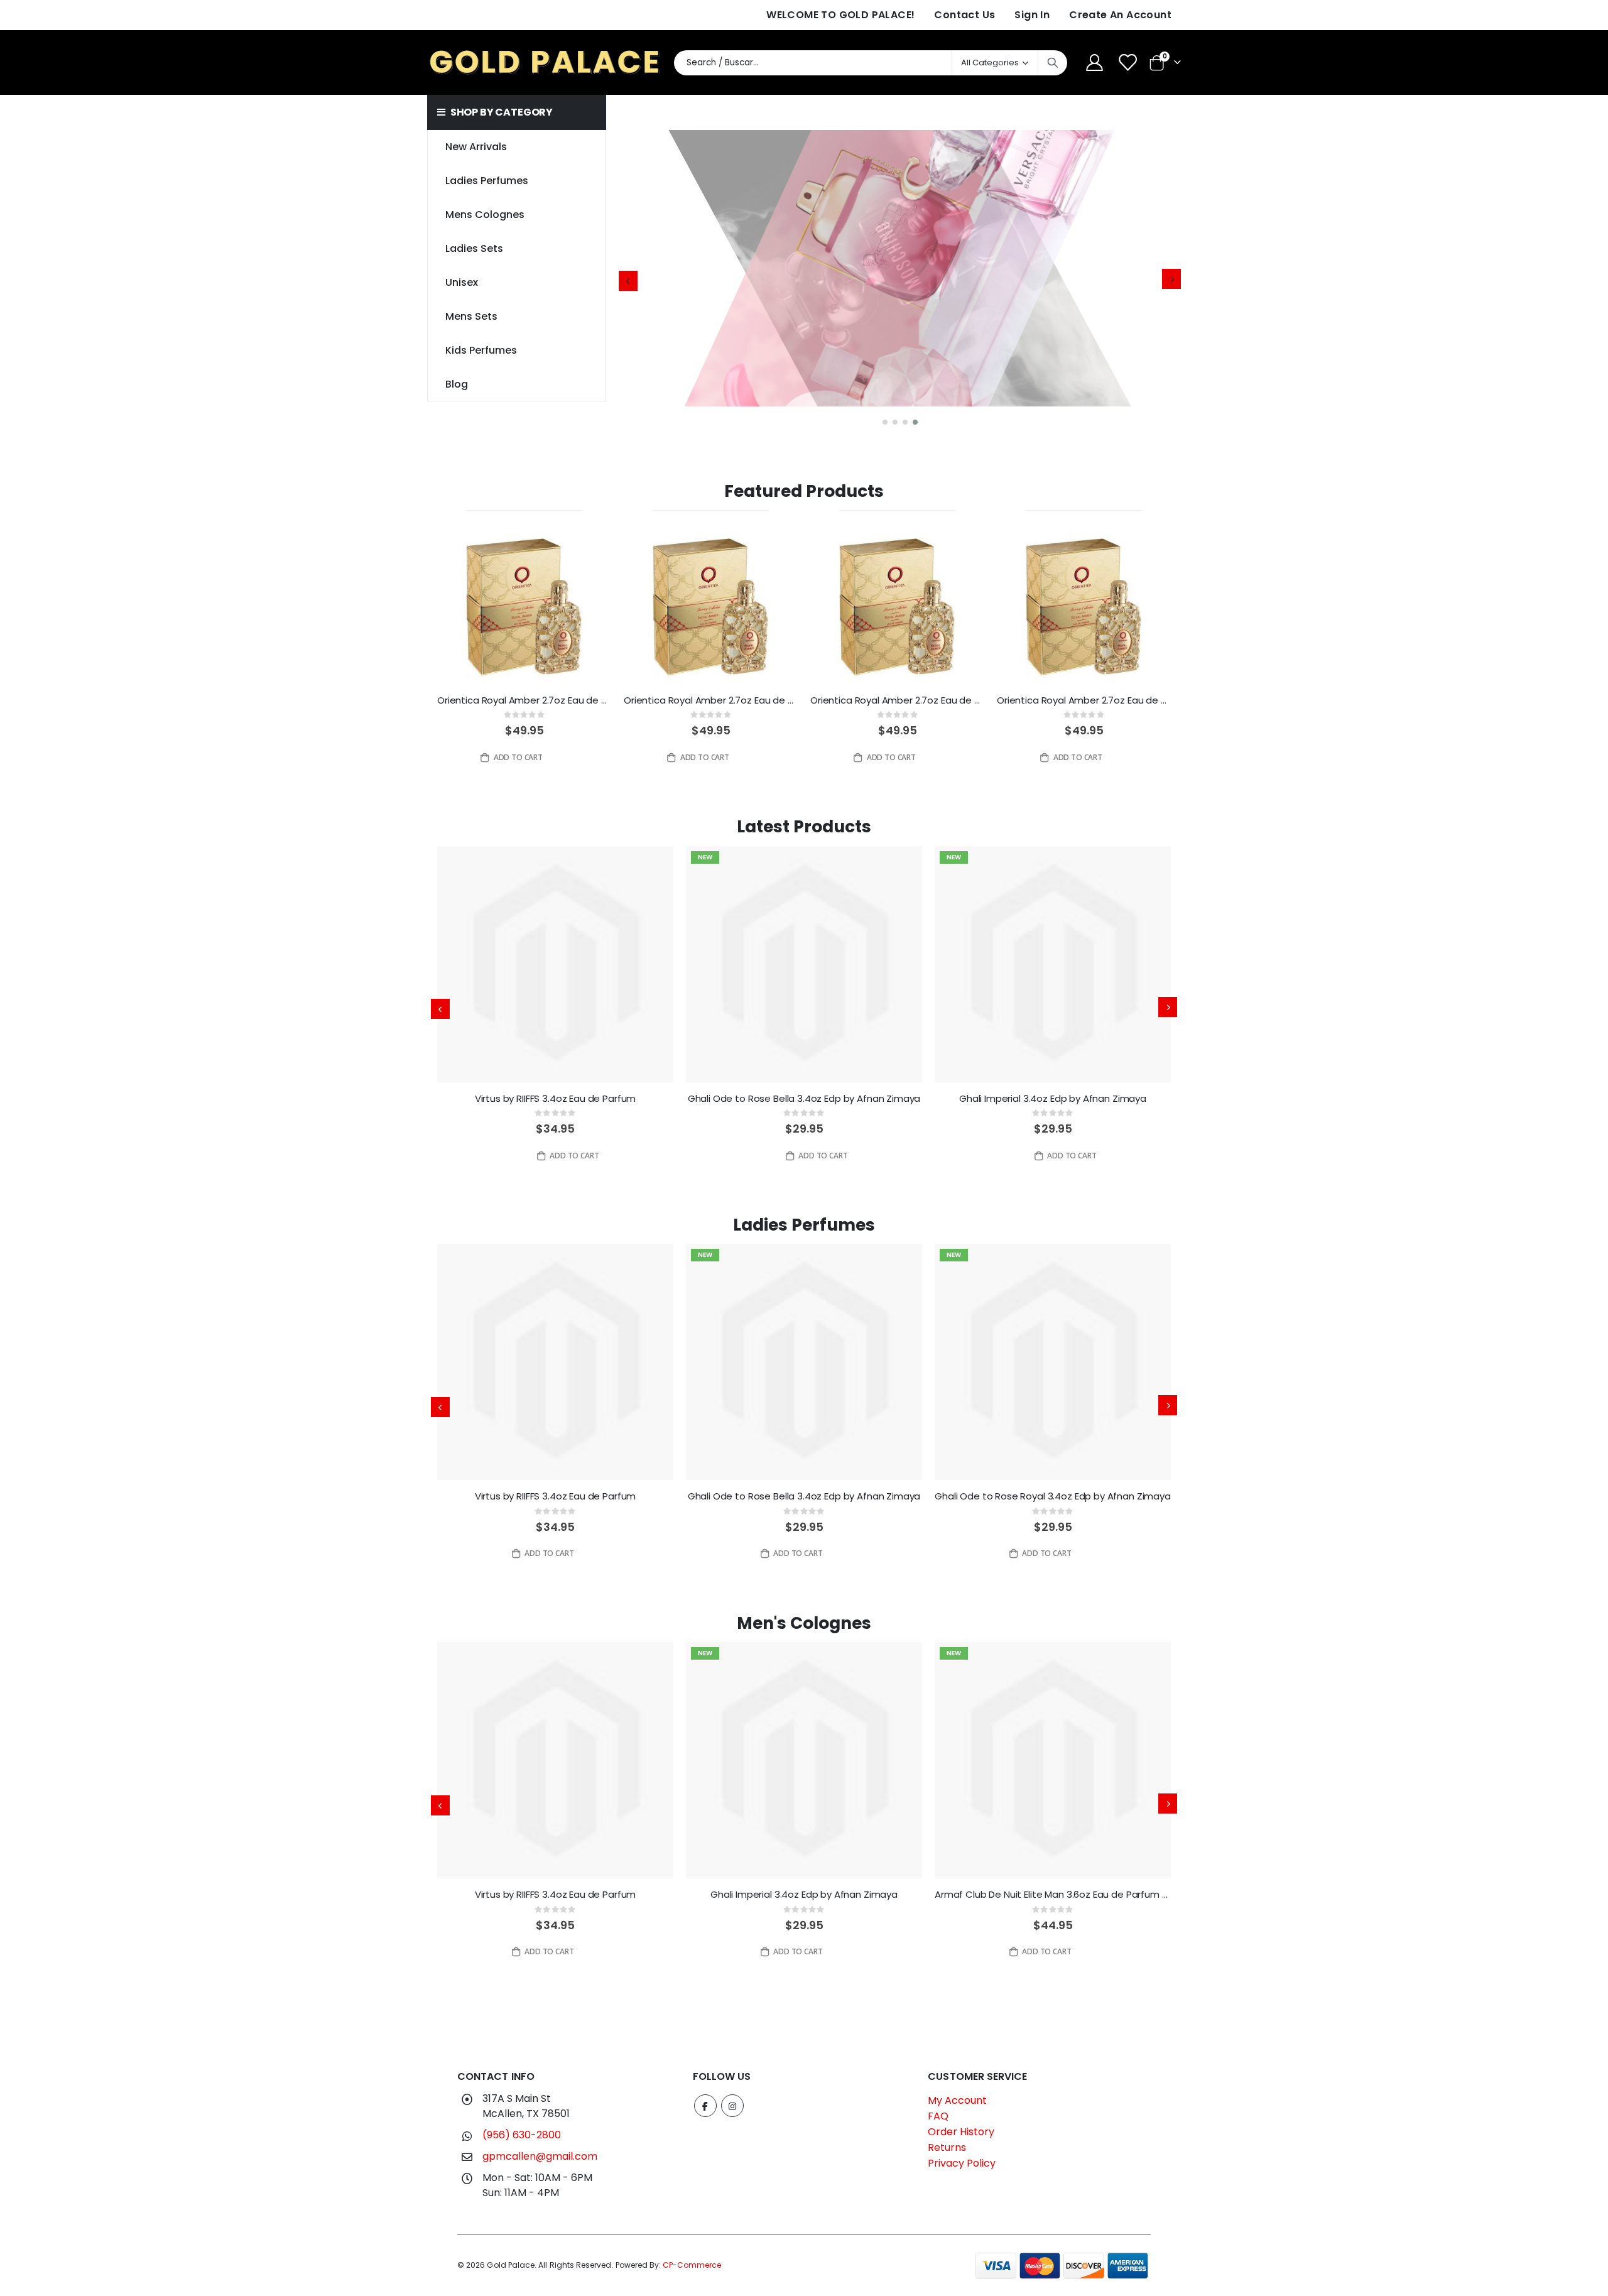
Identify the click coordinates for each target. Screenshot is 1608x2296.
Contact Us (964, 15)
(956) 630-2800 (522, 2135)
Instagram (732, 2106)
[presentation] (628, 281)
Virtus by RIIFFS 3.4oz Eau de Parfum (556, 1099)
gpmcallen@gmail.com (540, 2156)
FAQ (938, 2116)
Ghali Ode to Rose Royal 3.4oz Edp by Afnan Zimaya (1053, 1496)
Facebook (705, 2106)
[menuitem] (516, 384)
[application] (900, 281)
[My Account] (1094, 63)
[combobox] (871, 63)
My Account (957, 2100)
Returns (947, 2147)
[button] (885, 422)
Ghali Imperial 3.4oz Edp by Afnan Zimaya (1053, 1099)
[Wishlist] (1129, 63)
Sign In (1032, 15)
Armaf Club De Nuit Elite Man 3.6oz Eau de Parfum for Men (1053, 1895)
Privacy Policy (962, 2163)
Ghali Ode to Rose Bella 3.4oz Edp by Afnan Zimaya (804, 1099)
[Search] (1053, 63)
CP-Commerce (692, 2265)
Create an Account (1120, 15)
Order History (961, 2132)
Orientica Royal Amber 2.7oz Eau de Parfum (524, 700)
